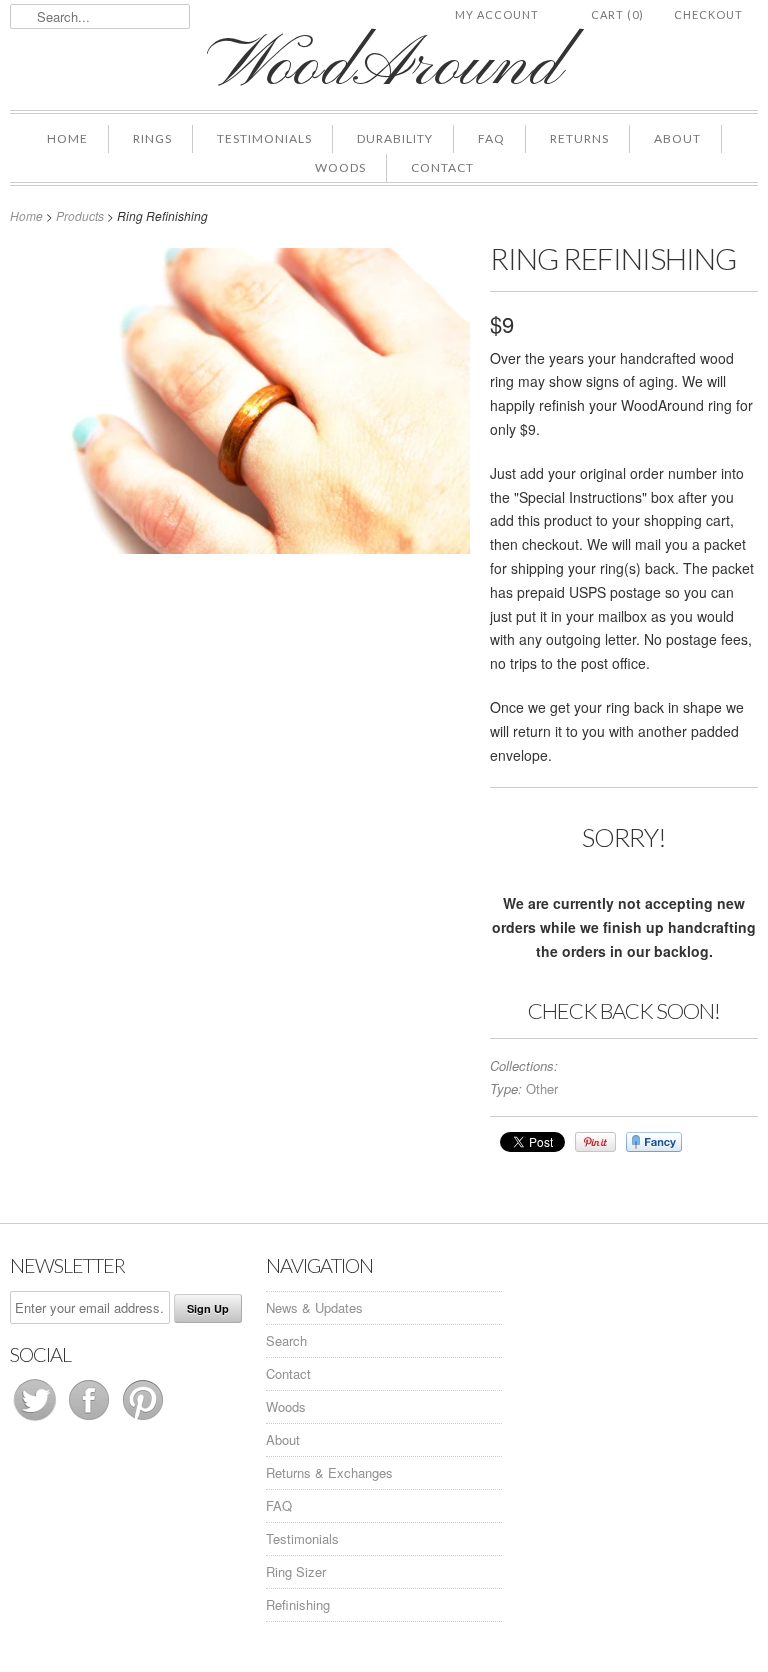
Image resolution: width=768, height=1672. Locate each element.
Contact (442, 167)
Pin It (595, 1142)
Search (286, 1340)
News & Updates (314, 1307)
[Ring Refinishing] (240, 548)
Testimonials (264, 138)
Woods (340, 167)
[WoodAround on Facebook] (91, 1419)
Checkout (708, 14)
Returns (579, 138)
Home (67, 138)
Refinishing (298, 1604)
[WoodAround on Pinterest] (143, 1419)
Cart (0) (617, 14)
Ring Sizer (296, 1571)
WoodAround (384, 67)
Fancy (654, 1142)
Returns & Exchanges (329, 1472)
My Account (497, 14)
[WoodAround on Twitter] (37, 1419)
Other (542, 1088)
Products (80, 215)
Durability (395, 138)
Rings (152, 138)
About (677, 138)
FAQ (491, 138)
